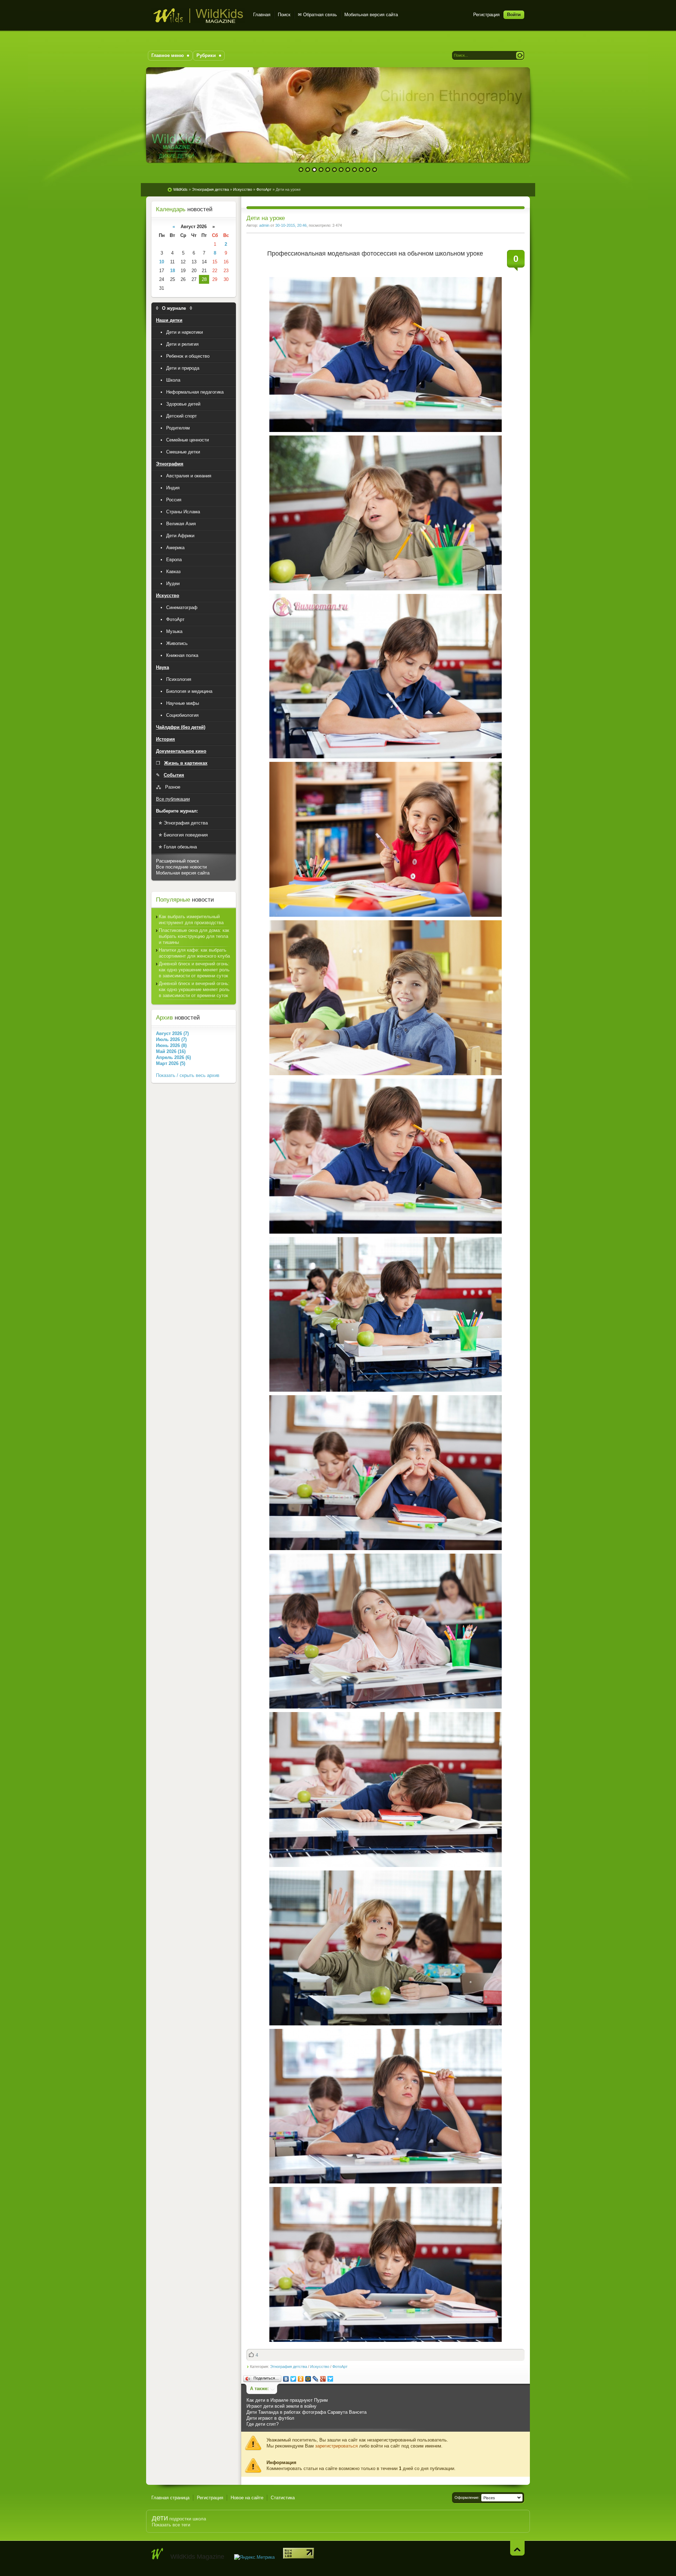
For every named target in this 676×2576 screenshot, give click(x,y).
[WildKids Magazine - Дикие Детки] (157, 2554)
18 (173, 271)
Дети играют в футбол (270, 2418)
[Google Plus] (323, 2379)
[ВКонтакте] (286, 2379)
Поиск (284, 15)
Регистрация (486, 15)
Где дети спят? (262, 2424)
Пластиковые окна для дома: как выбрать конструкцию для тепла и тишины (194, 936)
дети (160, 2518)
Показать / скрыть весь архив (188, 1075)
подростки (180, 2519)
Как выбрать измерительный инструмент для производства (191, 920)
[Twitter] (293, 2379)
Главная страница (170, 2498)
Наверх (517, 2548)
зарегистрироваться (336, 2446)
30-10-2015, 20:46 (291, 225)
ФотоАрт (340, 2367)
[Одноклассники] (301, 2379)
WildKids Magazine (198, 16)
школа (199, 2519)
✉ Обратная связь (317, 15)
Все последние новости (181, 867)
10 (361, 170)
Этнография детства (289, 2367)
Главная (262, 15)
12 (375, 170)
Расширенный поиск (177, 861)
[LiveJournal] (316, 2379)
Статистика (283, 2498)
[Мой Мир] (308, 2379)
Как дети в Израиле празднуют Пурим (287, 2400)
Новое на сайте (247, 2498)
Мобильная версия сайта (371, 15)
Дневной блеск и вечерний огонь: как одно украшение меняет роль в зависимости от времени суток (194, 970)
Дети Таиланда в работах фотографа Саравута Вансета (306, 2412)
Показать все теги (171, 2525)
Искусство (320, 2367)
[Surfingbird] (330, 2379)
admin (264, 225)
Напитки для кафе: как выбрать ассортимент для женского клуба (194, 953)
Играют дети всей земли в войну (281, 2406)
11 (368, 170)
